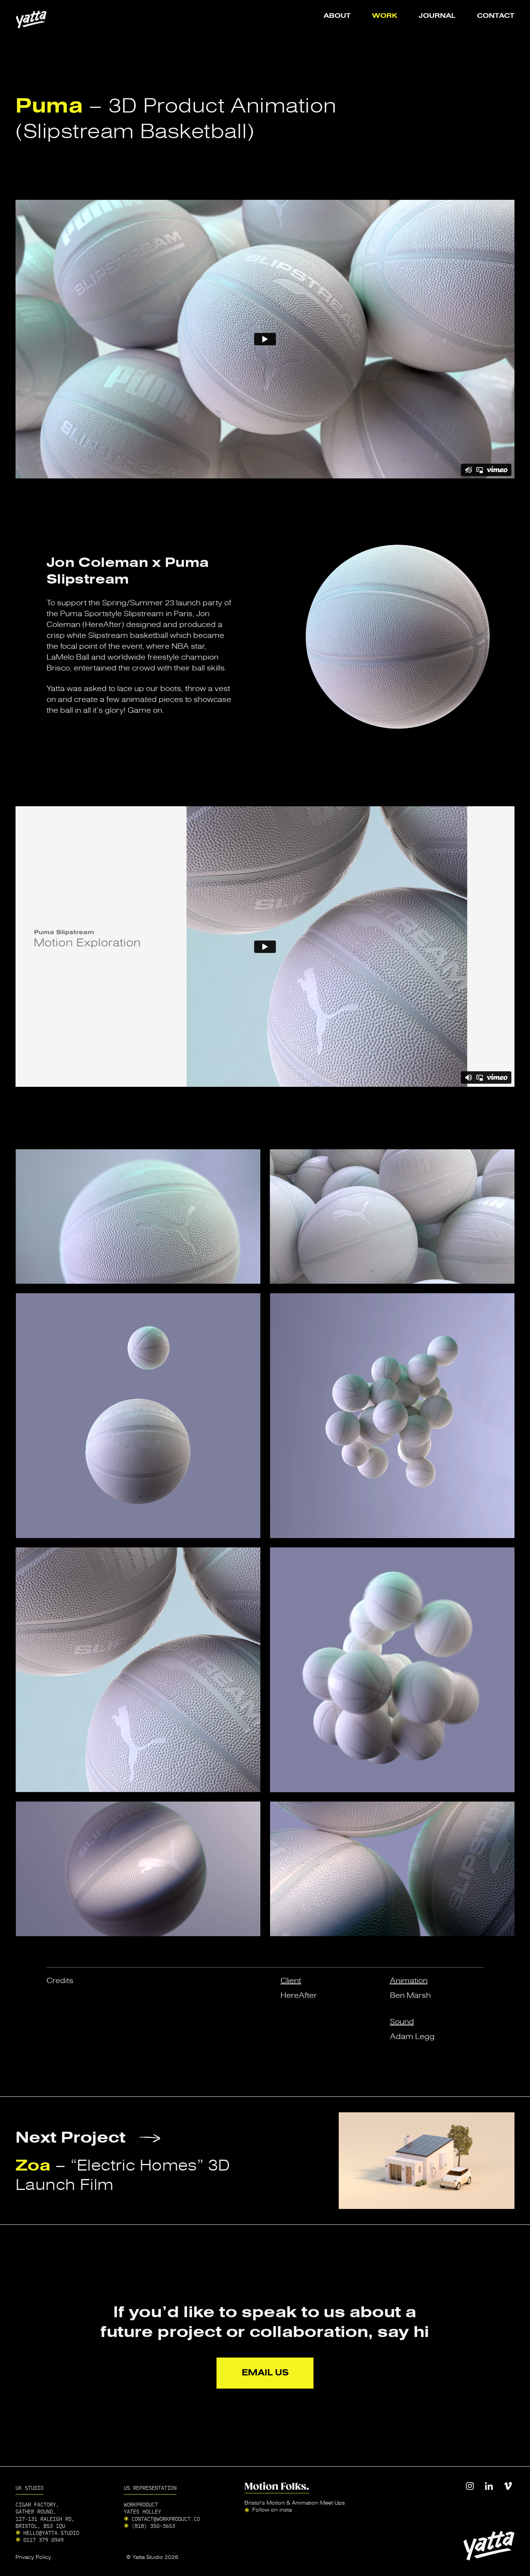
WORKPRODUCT (141, 2504)
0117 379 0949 (43, 2540)
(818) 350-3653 (153, 2526)
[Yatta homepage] (31, 19)
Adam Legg (412, 2036)
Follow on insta (272, 2510)
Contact (496, 16)
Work (385, 16)
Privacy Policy (33, 2557)
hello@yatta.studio (51, 2533)
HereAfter (299, 1995)
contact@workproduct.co (166, 2519)
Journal (437, 16)
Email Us (265, 2372)
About (337, 16)
